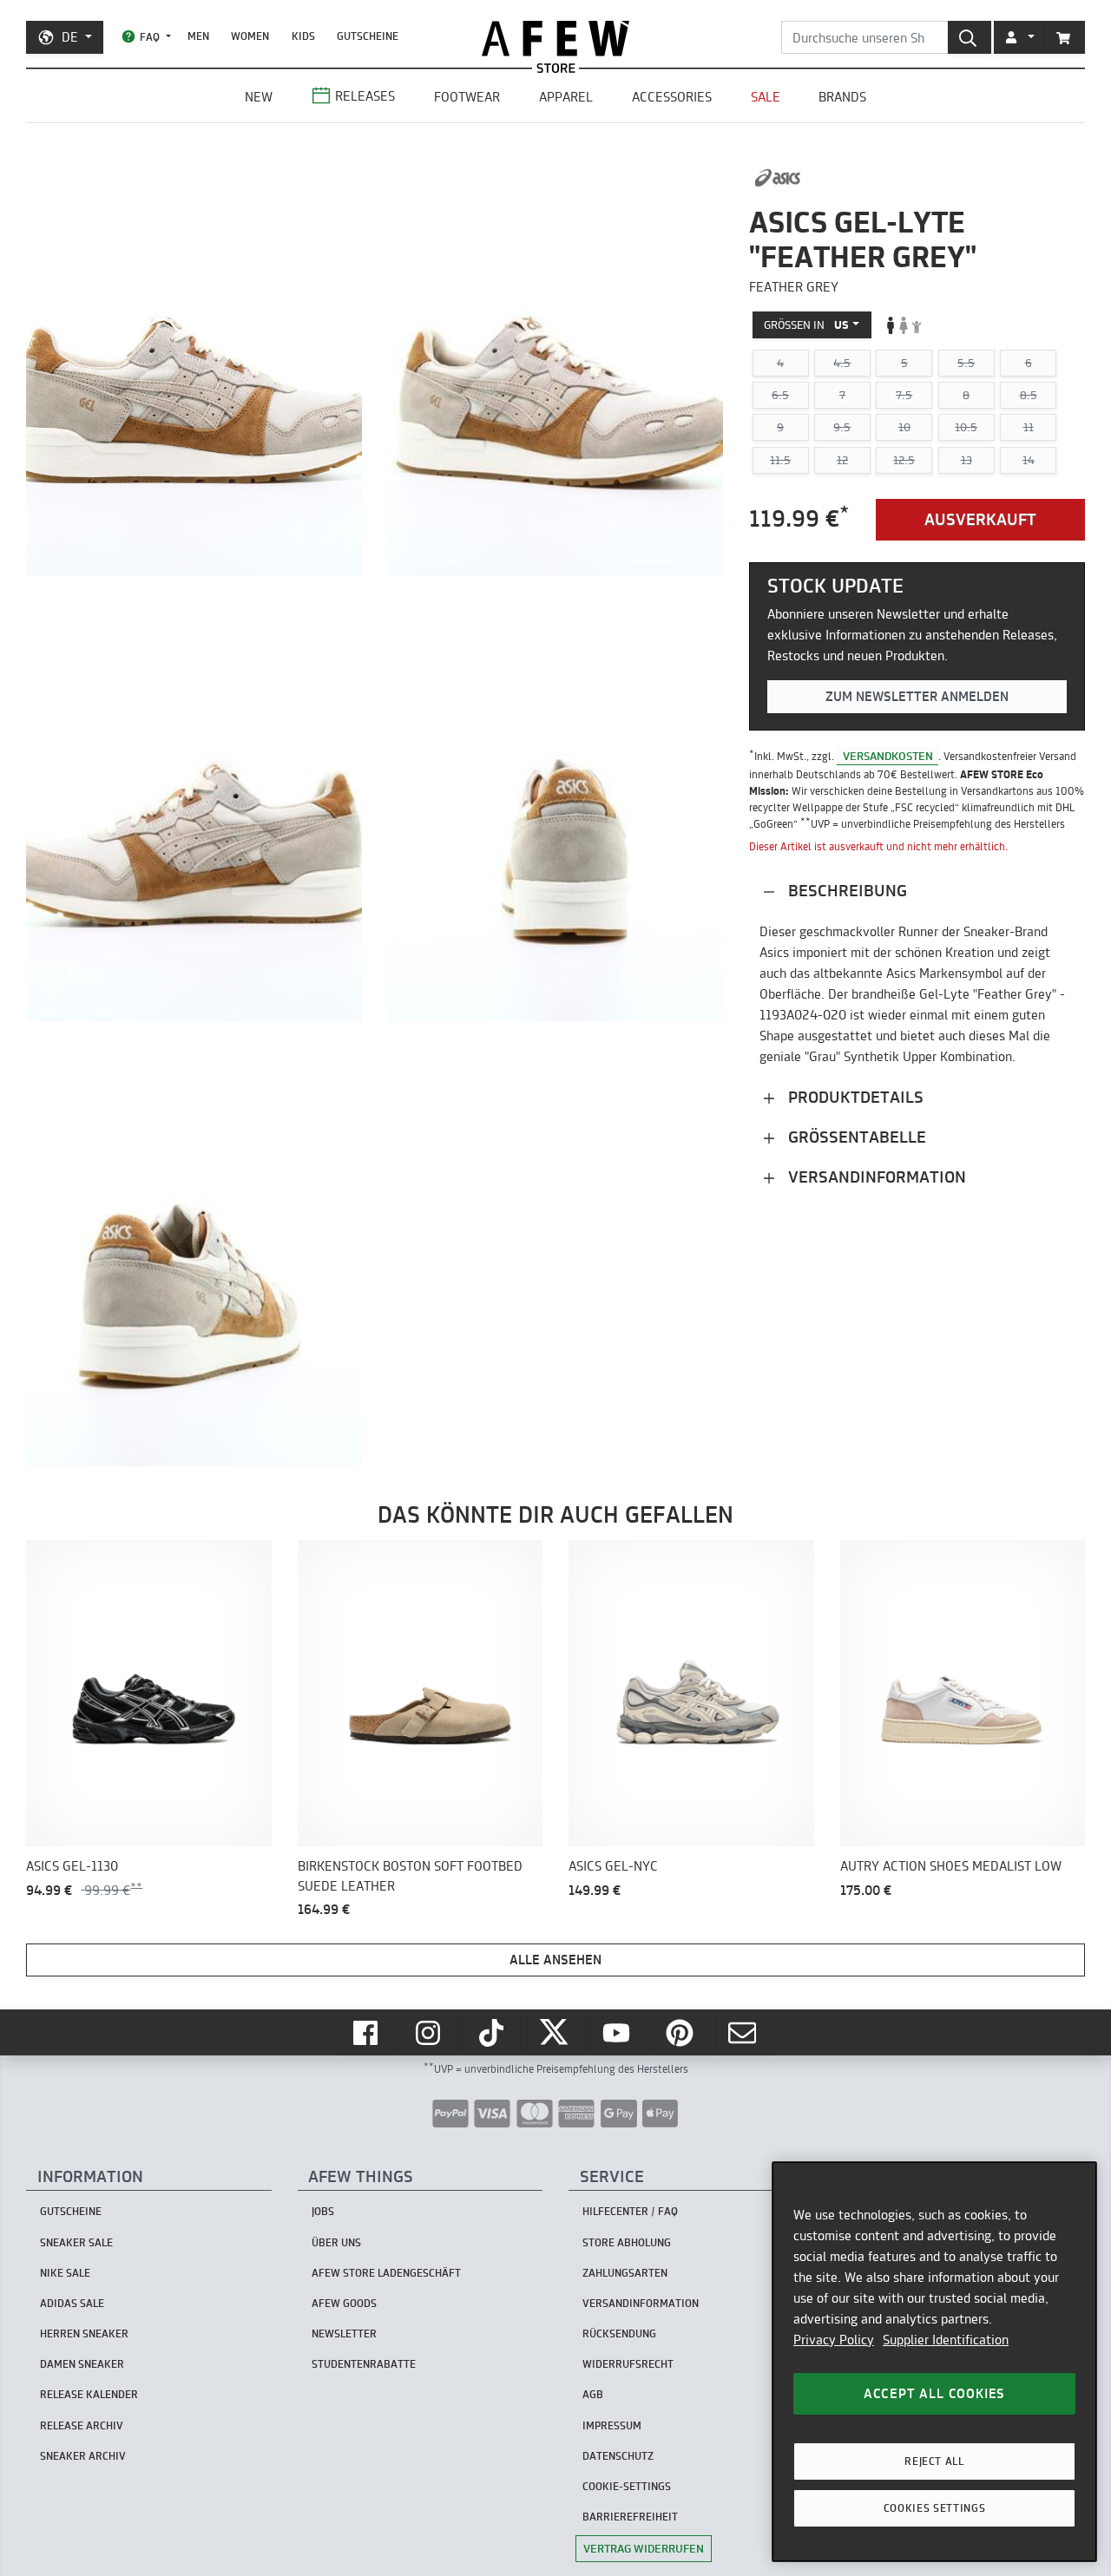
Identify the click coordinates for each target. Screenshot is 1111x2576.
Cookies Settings (935, 2508)
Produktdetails (854, 1097)
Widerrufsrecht (628, 2364)
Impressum (612, 2425)
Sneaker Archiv (83, 2456)
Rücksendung (619, 2333)
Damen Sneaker (82, 2364)
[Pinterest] (681, 2033)
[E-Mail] (744, 2033)
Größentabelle (855, 1137)
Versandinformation (875, 1177)
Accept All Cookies (934, 2393)
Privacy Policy (834, 2340)
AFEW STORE (555, 39)
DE (70, 37)
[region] (934, 2362)
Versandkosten (888, 756)
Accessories (672, 97)
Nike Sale (65, 2273)
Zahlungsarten (625, 2273)
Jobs (323, 2211)
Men (198, 36)
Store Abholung (627, 2242)
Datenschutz (618, 2456)
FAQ (150, 37)
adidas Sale (72, 2303)
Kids (303, 36)
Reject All (934, 2461)
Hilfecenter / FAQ (630, 2211)
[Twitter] (555, 2033)
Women (250, 36)
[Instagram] (430, 2033)
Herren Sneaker (84, 2333)
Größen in (806, 324)
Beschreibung (845, 891)
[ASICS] (777, 178)
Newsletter (344, 2333)
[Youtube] (618, 2033)
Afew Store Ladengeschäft (386, 2273)
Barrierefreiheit (630, 2517)
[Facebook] (367, 2033)
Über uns (336, 2242)
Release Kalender (89, 2394)
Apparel (566, 97)
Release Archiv (82, 2425)
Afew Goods (344, 2303)
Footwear (467, 97)
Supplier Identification (946, 2340)
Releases (365, 96)
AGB (593, 2394)
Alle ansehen (555, 1960)
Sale (766, 97)
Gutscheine (368, 36)
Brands (842, 97)
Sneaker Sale (76, 2242)
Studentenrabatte (364, 2364)
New (259, 97)
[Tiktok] (493, 2033)
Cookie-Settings (627, 2486)
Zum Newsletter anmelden (917, 697)
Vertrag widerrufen (644, 2548)
